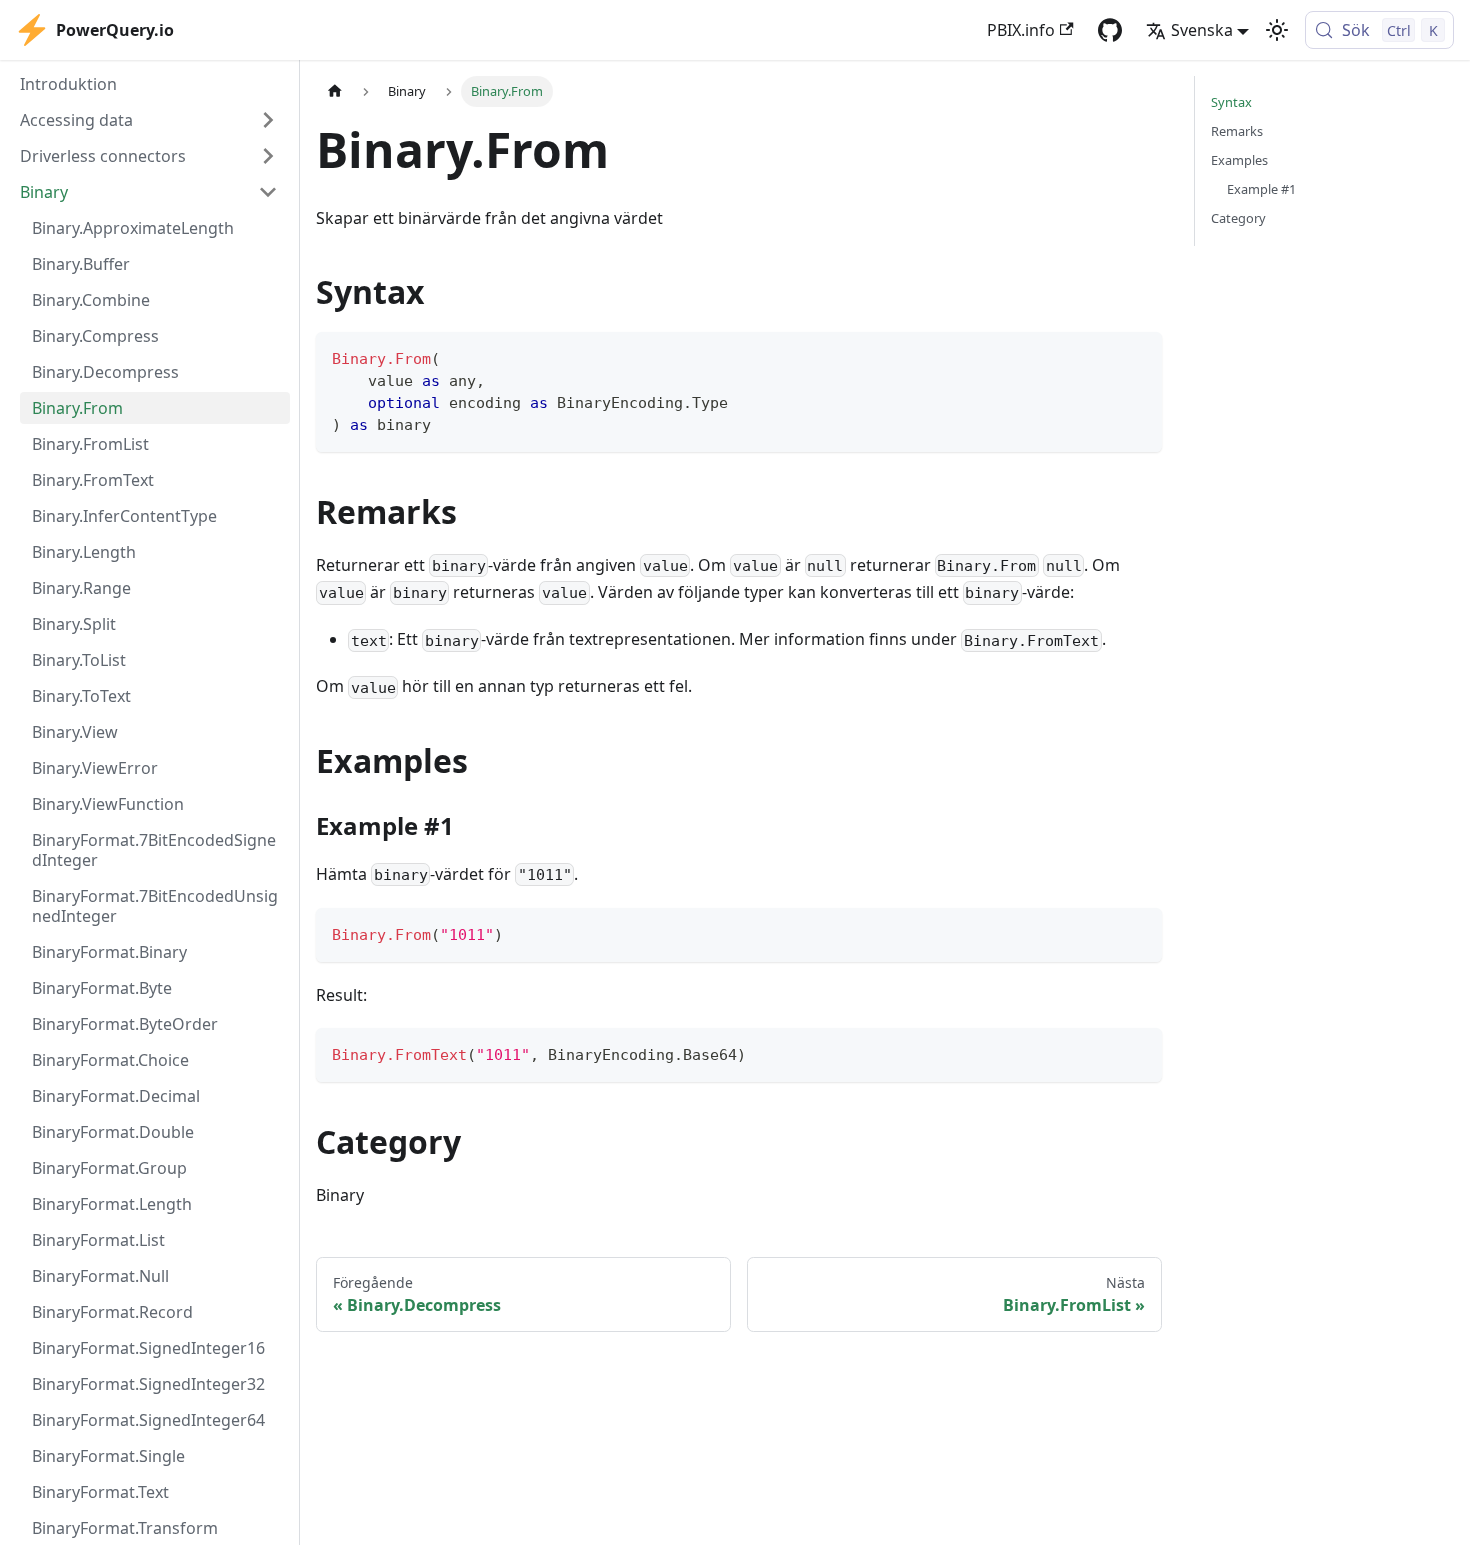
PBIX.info (1021, 30)
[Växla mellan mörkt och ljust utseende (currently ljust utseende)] (1277, 30)
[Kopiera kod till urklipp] (1137, 356)
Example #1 (1261, 189)
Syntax (1231, 102)
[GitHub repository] (1110, 30)
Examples (1239, 160)
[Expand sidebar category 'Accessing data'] (268, 120)
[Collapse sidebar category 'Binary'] (268, 192)
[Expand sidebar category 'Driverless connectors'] (268, 156)
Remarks (1237, 131)
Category (1238, 218)
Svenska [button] (1202, 30)
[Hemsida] (335, 91)
